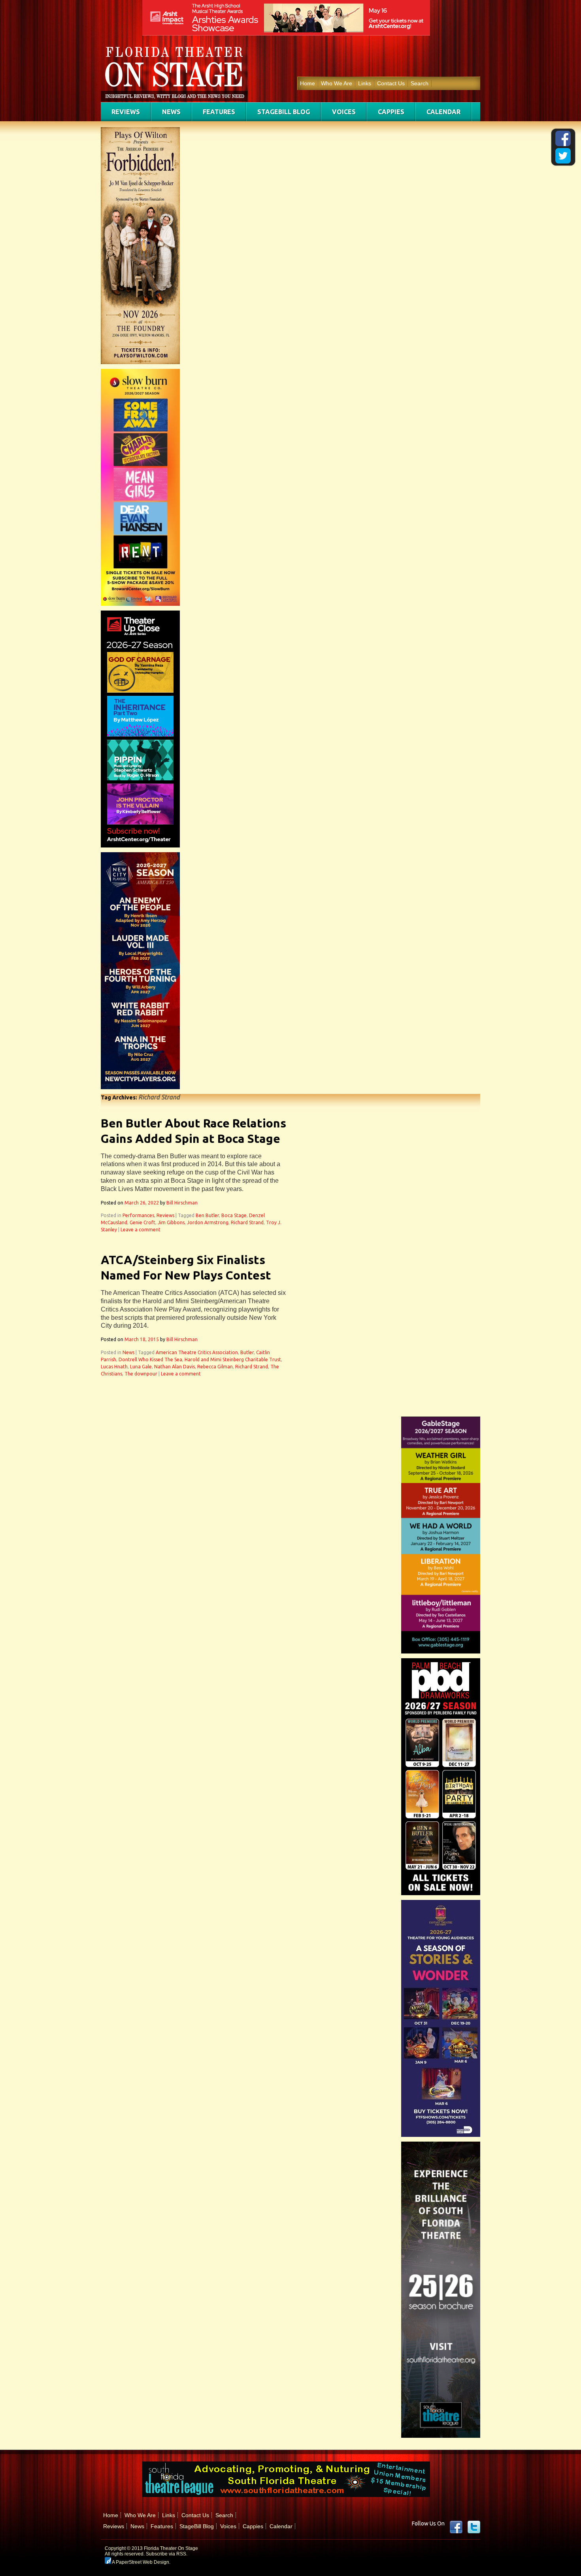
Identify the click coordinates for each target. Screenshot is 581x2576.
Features (219, 112)
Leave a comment (141, 1230)
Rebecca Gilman (215, 1367)
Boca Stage (234, 1215)
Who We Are (337, 83)
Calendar (443, 112)
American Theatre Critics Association (197, 1352)
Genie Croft (142, 1222)
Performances (138, 1215)
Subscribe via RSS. (167, 2554)
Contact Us (391, 83)
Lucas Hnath (114, 1367)
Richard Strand (247, 1222)
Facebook (456, 2527)
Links (365, 83)
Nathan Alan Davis (174, 1367)
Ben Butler (207, 1215)
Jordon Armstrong (208, 1222)
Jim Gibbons (171, 1222)
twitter (474, 2527)
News (171, 112)
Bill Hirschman (182, 1203)
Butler (247, 1352)
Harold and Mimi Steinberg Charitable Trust (233, 1359)
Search (420, 83)
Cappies (391, 112)
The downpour (141, 1374)
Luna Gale (141, 1367)
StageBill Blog (284, 112)
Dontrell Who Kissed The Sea (150, 1359)
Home (307, 83)
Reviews (126, 112)
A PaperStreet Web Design (140, 2562)
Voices (344, 112)
